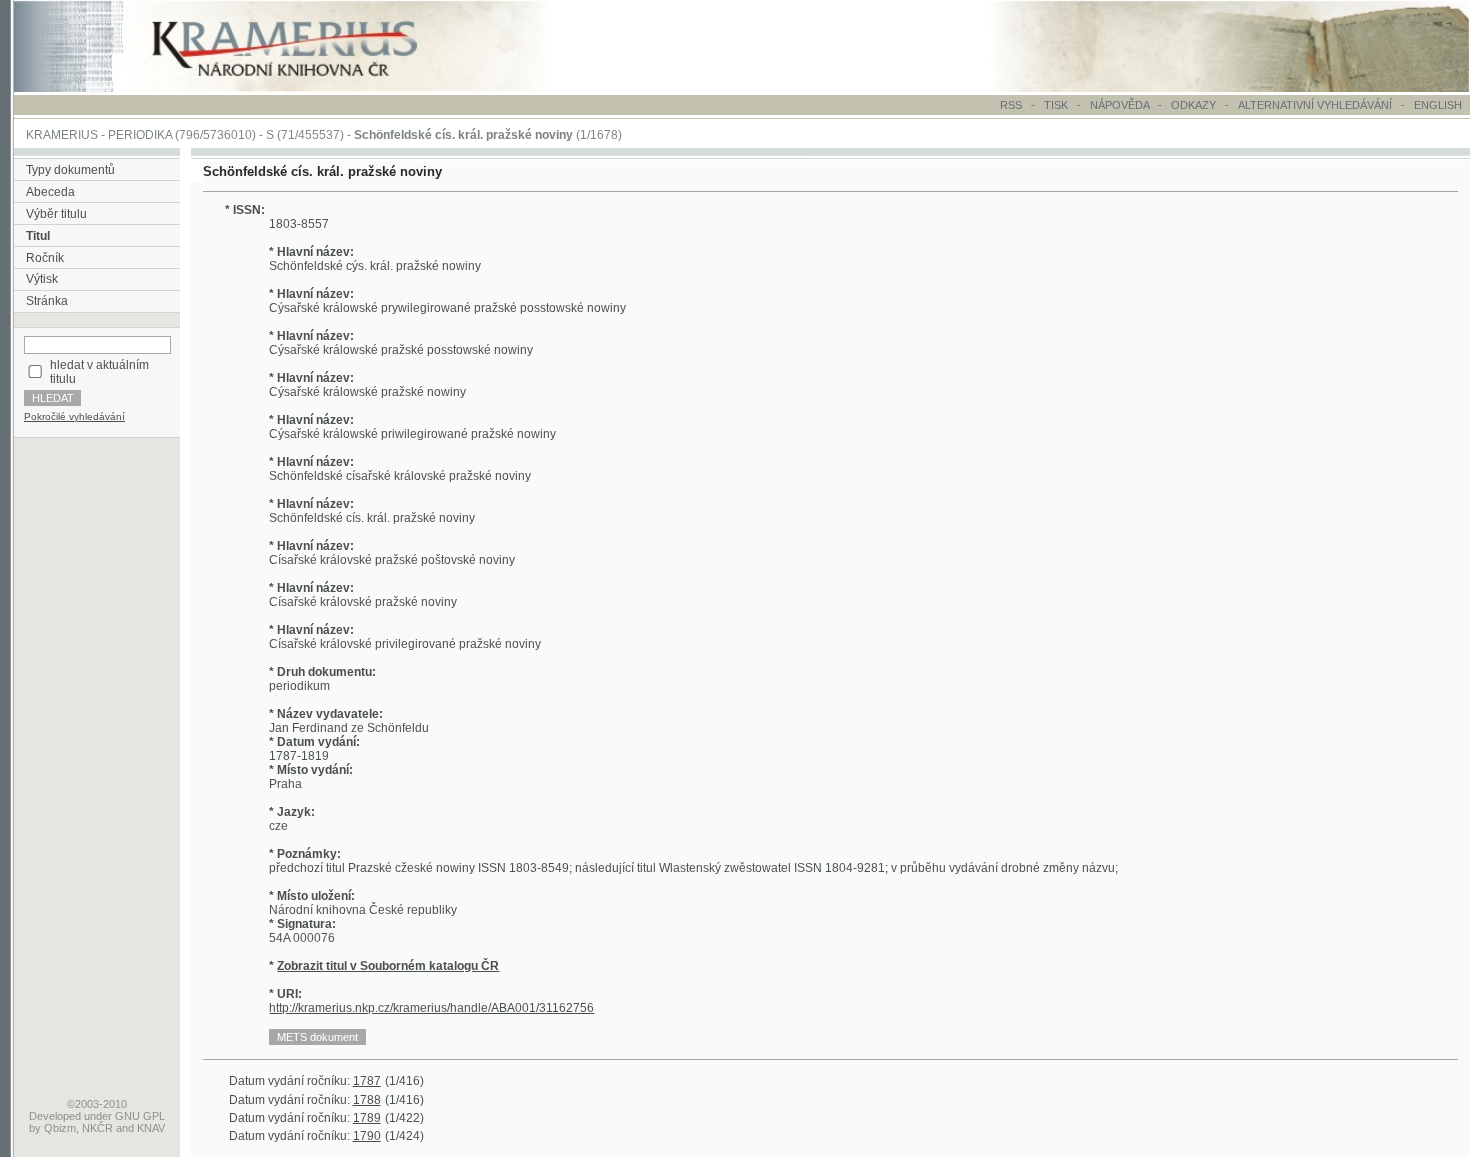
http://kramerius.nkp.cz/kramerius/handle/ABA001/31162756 (431, 1008)
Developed (55, 1116)
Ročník (45, 258)
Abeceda (50, 192)
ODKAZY (1193, 105)
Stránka (47, 301)
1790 (367, 1136)
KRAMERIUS (62, 135)
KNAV (151, 1128)
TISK (1057, 105)
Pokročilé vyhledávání (74, 416)
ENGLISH (1438, 105)
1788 (367, 1100)
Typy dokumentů (70, 170)
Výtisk (42, 279)
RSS (1011, 105)
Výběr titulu (56, 214)
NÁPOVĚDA (1119, 105)
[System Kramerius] (307, 88)
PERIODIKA (140, 135)
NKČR (97, 1128)
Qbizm (60, 1128)
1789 (367, 1118)
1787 (367, 1081)
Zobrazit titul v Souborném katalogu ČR (388, 966)
